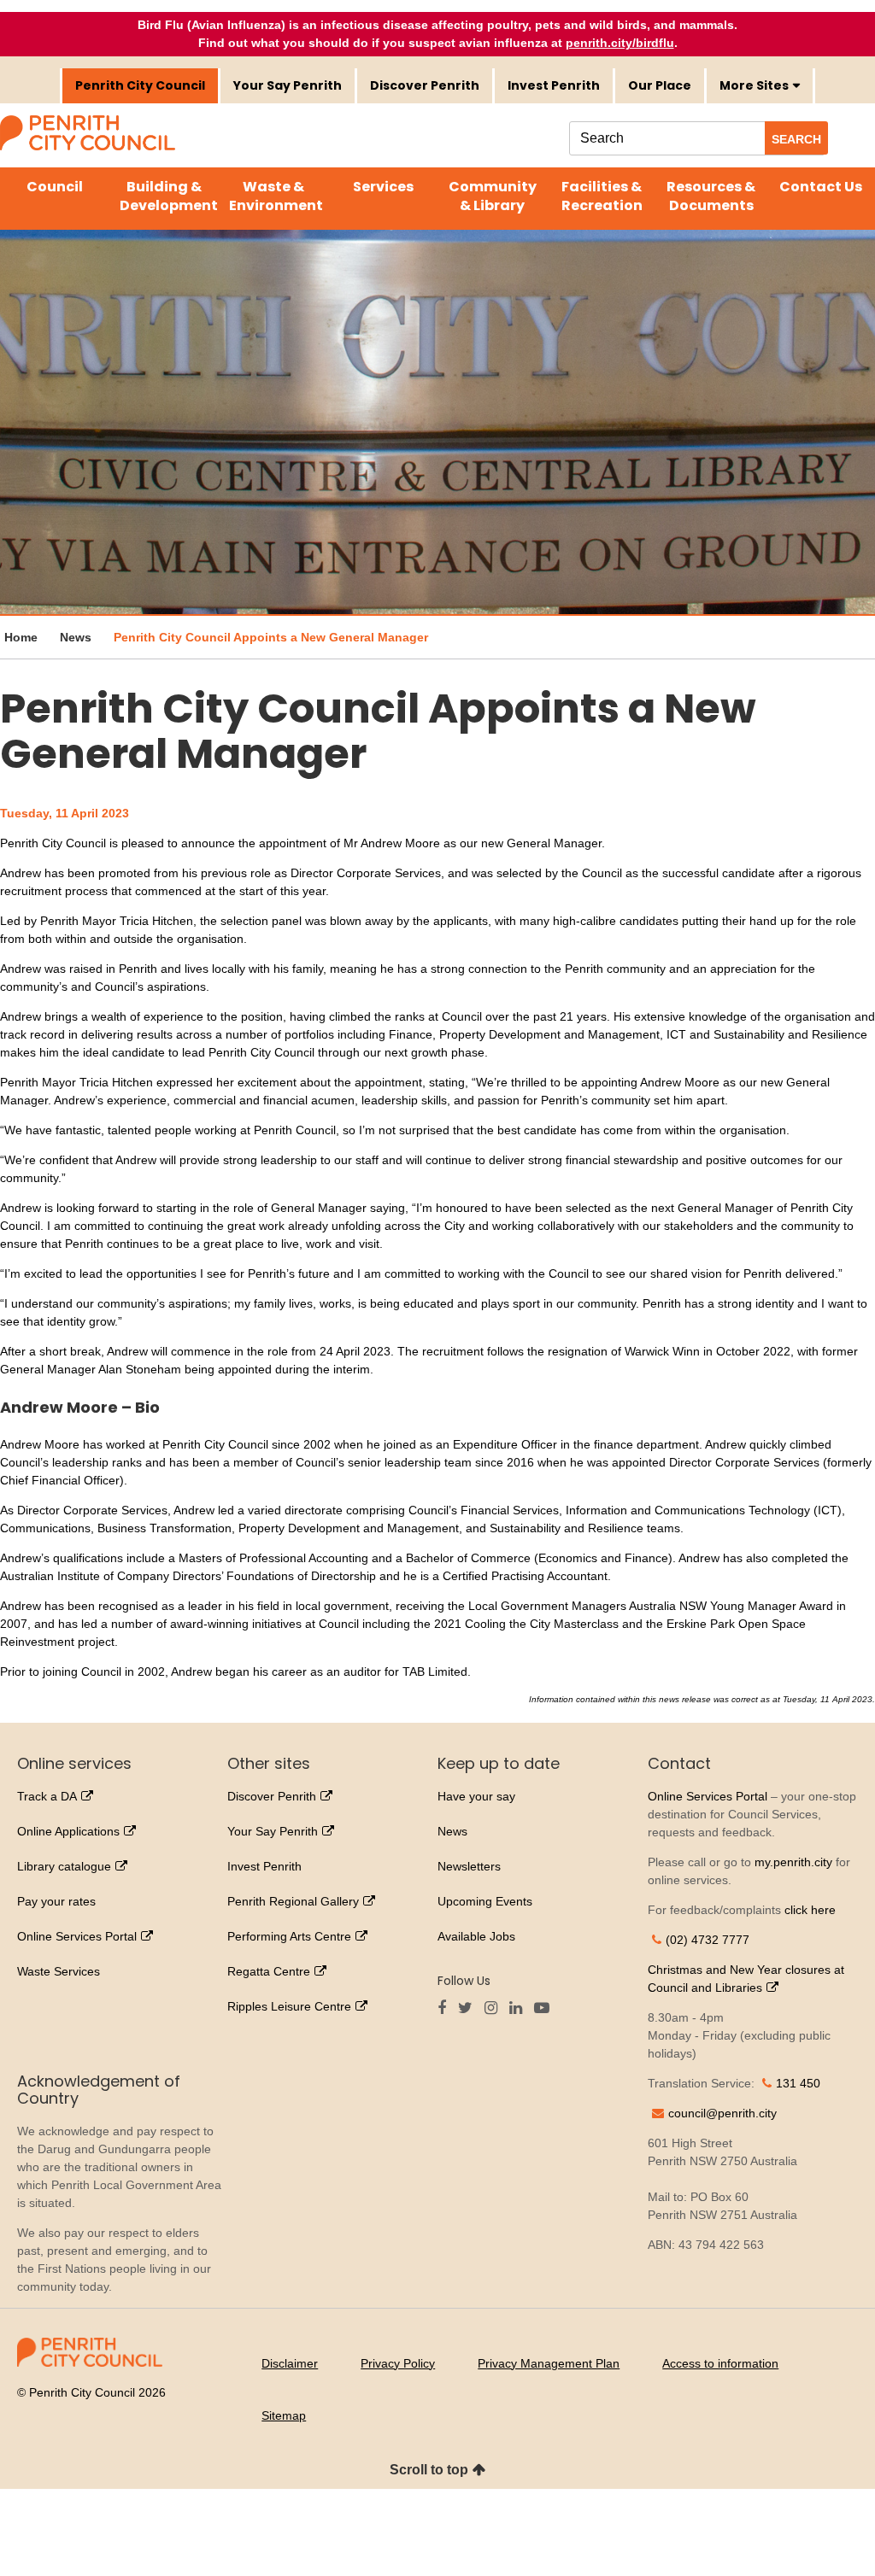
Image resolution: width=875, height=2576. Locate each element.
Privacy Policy (398, 2363)
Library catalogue (64, 1866)
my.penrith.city (793, 1862)
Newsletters (469, 1866)
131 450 (798, 2083)
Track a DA (47, 1796)
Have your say (476, 1796)
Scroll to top (429, 2470)
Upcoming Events (485, 1901)
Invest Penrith (554, 85)
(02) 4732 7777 (708, 1940)
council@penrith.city (722, 2113)
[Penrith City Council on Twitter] (470, 2009)
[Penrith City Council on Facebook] (446, 2009)
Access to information (720, 2363)
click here (810, 1910)
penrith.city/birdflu (620, 43)
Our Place (660, 85)
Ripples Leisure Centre (289, 2006)
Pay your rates (56, 1901)
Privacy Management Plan (549, 2363)
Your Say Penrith (288, 85)
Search (796, 139)
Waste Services (59, 1971)
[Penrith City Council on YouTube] (546, 2009)
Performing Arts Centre (289, 1936)
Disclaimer (290, 2363)
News (452, 1831)
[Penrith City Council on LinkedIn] (520, 2009)
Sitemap (284, 2415)
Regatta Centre (269, 1971)
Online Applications (68, 1831)
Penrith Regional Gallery (293, 1901)
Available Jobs (476, 1936)
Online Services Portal (77, 1936)
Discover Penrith (425, 85)
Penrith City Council (140, 85)
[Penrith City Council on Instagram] (495, 2009)
